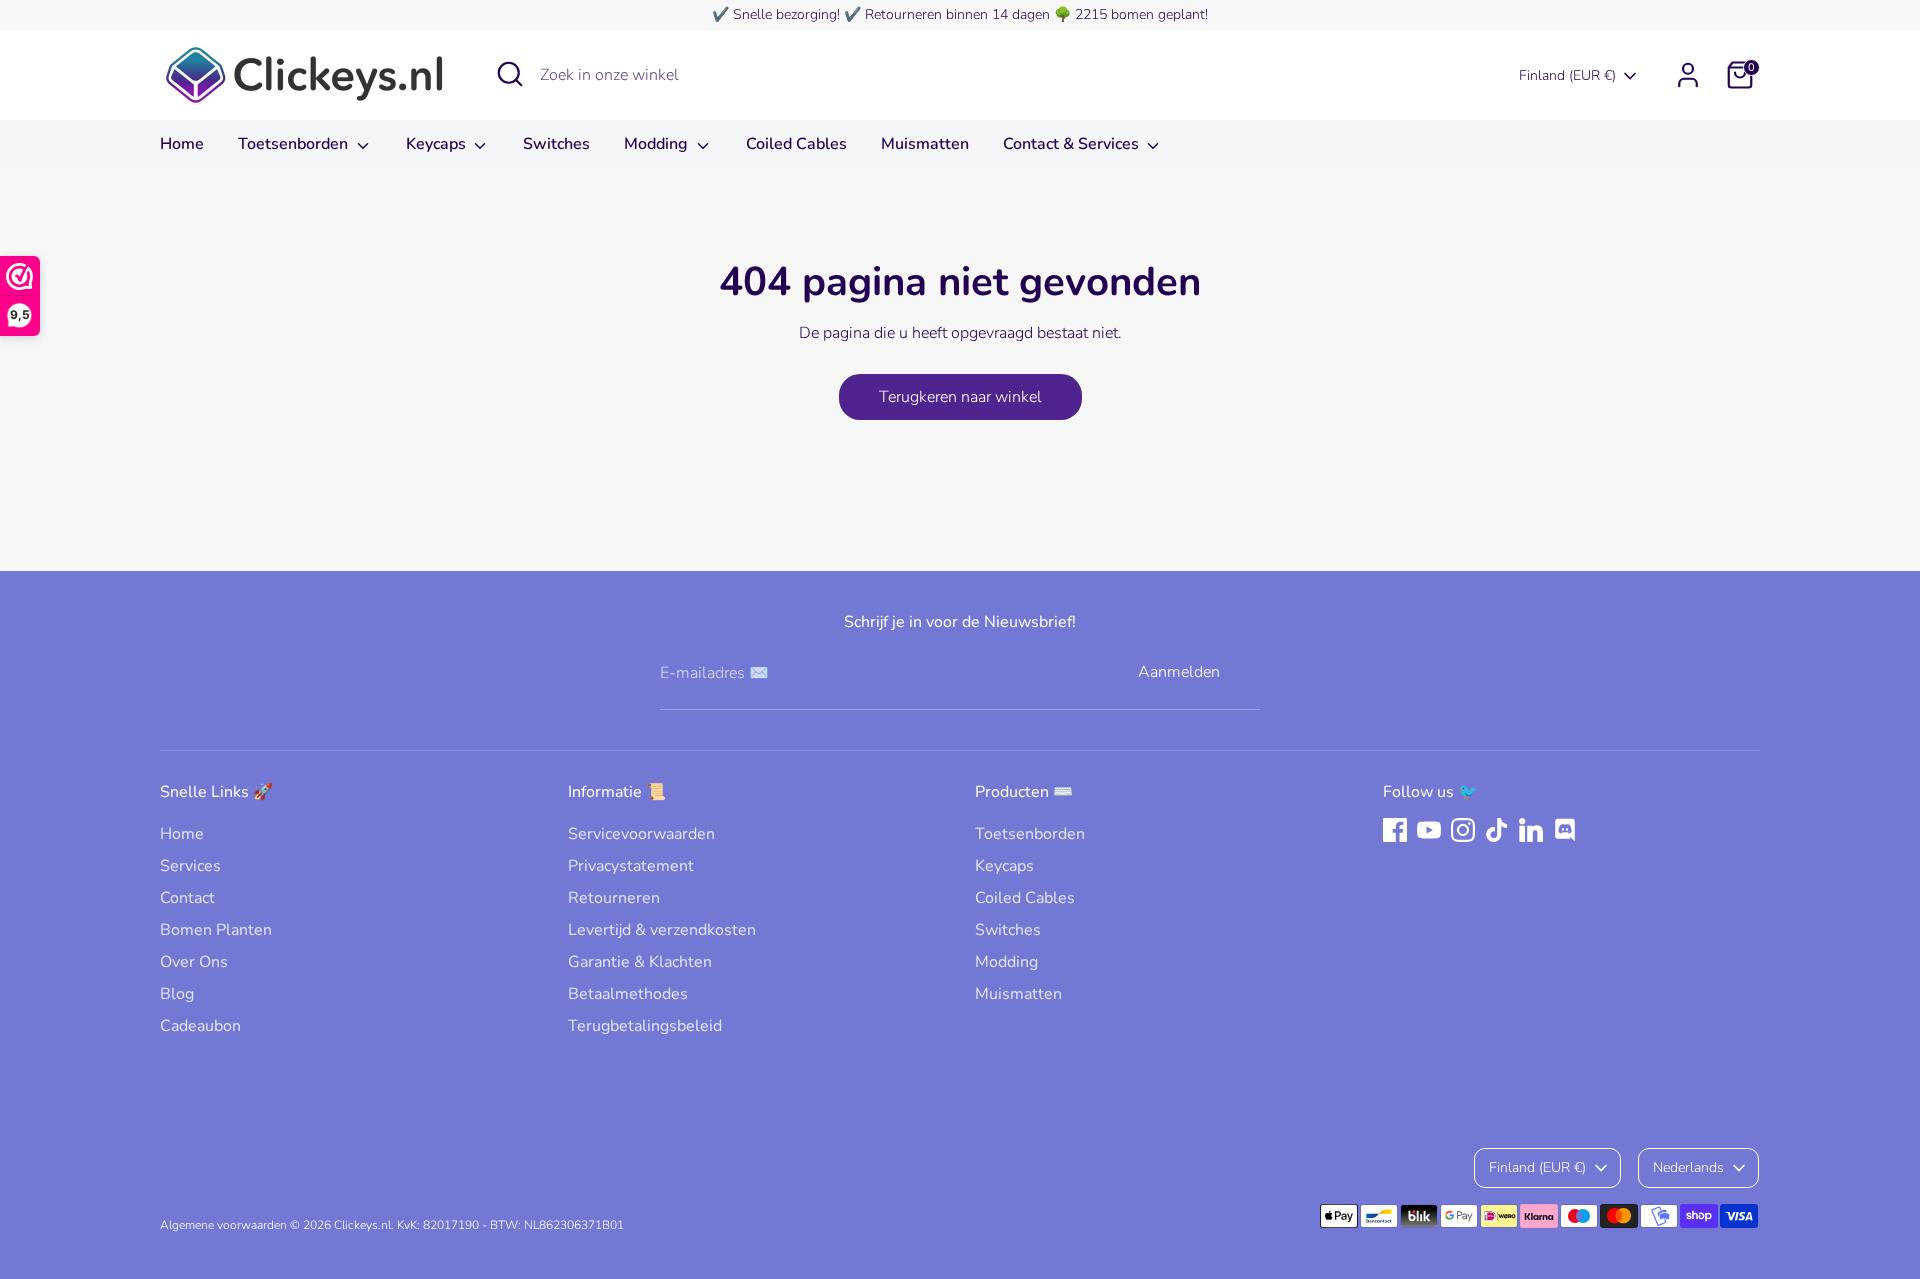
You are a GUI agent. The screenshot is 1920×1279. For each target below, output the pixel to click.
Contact (187, 898)
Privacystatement (631, 866)
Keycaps (438, 144)
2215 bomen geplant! (1141, 14)
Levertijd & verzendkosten (662, 930)
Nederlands (1688, 1167)
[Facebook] (1395, 830)
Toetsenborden (295, 144)
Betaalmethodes (628, 994)
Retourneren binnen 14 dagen (957, 14)
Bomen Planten (216, 930)
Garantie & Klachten (640, 962)
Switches (556, 144)
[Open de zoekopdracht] (510, 74)
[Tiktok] (1497, 830)
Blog (177, 994)
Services (190, 866)
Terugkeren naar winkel (960, 397)
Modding (658, 144)
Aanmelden (1179, 672)
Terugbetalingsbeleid (645, 1026)
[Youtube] (1429, 830)
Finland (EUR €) (1567, 75)
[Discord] (1565, 830)
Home (182, 144)
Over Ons (194, 962)
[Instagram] (1463, 830)
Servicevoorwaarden (641, 834)
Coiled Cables (796, 144)
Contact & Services (1073, 144)
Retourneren (614, 898)
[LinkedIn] (1531, 830)
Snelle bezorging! (786, 14)
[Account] (1688, 75)
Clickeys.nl (362, 1225)
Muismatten (925, 144)
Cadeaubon (200, 1026)
